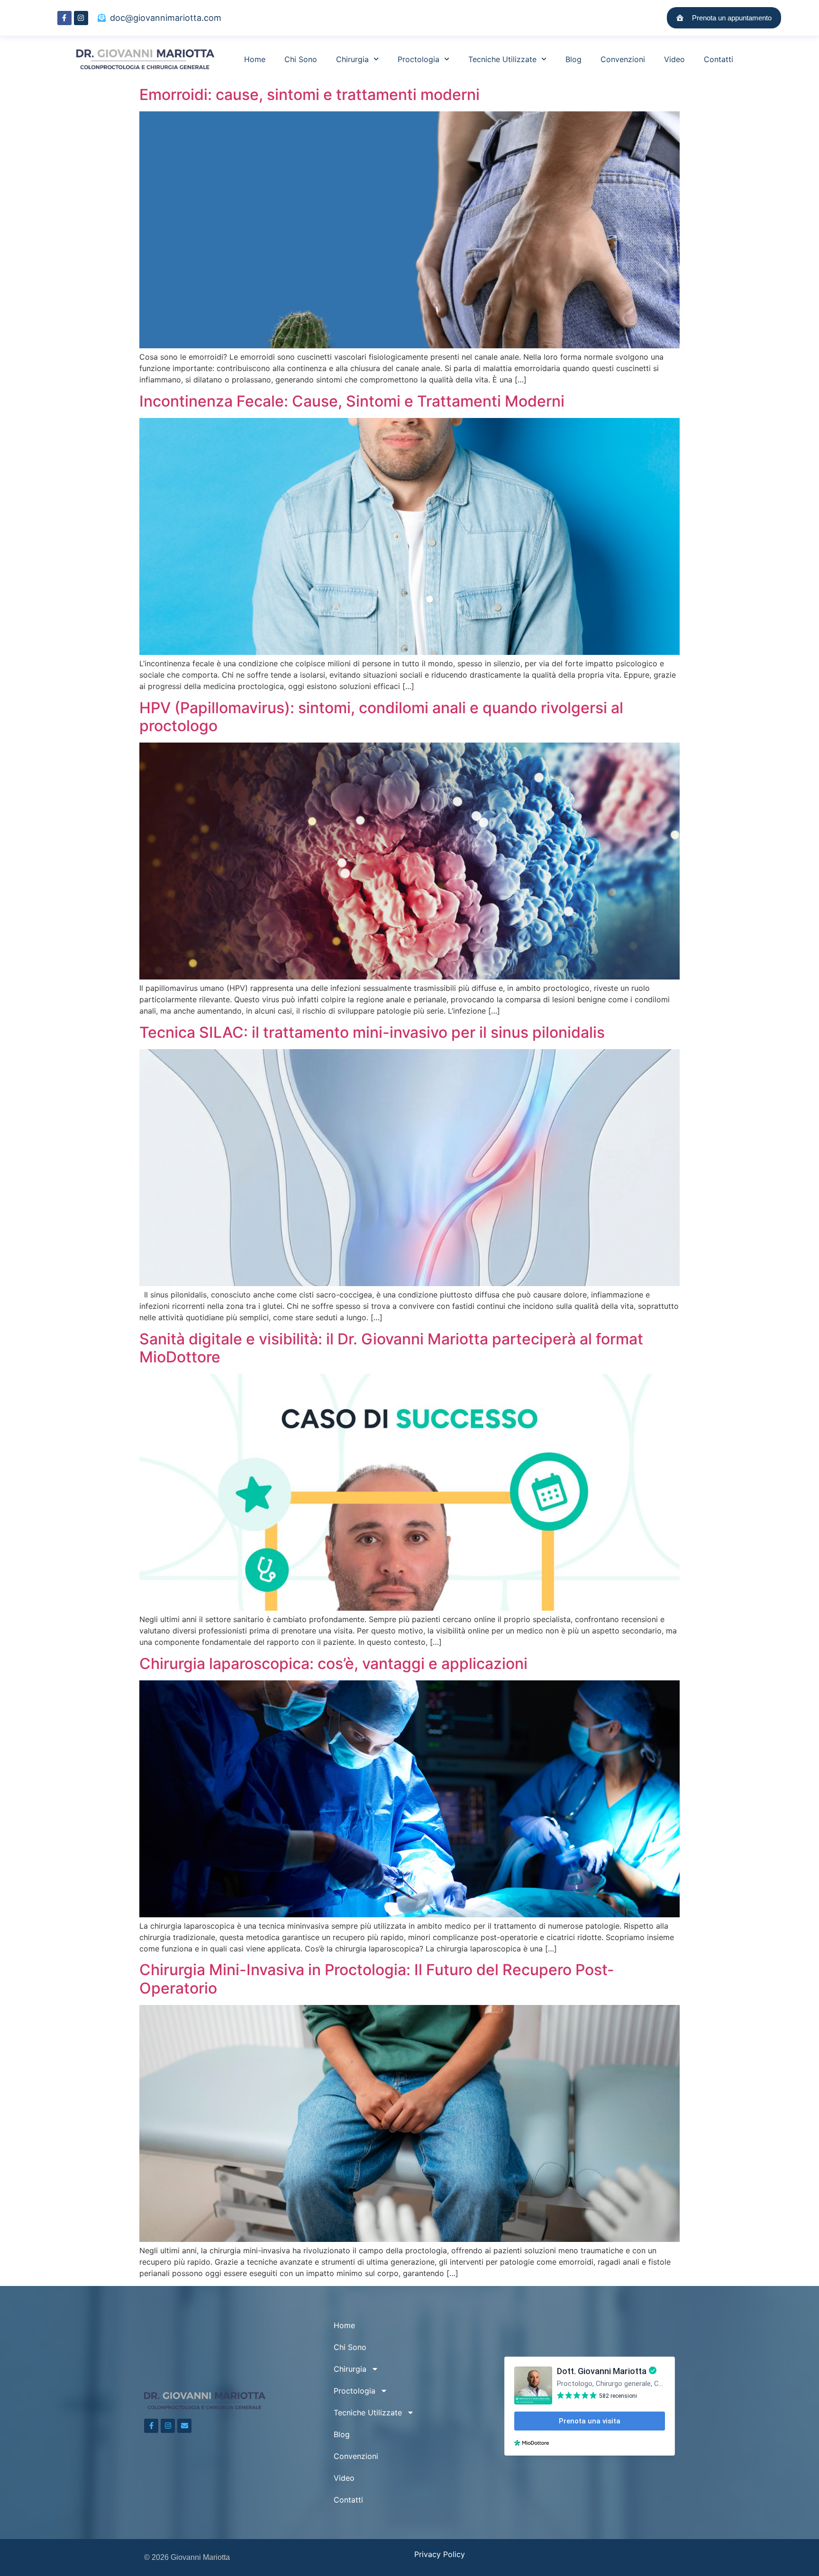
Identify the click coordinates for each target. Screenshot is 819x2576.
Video (674, 59)
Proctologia (419, 59)
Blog (573, 59)
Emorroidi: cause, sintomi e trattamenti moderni (311, 95)
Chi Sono (301, 59)
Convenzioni (623, 59)
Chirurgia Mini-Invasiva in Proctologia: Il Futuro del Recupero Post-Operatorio (377, 1979)
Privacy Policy (440, 2554)
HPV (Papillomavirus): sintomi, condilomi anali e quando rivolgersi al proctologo (381, 717)
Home (255, 59)
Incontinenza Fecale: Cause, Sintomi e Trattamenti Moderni (352, 401)
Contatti (719, 59)
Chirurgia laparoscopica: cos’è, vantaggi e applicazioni (333, 1664)
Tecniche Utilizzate (502, 59)
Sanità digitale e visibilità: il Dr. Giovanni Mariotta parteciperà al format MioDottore (391, 1348)
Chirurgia (352, 59)
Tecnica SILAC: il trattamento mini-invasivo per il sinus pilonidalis (372, 1032)
